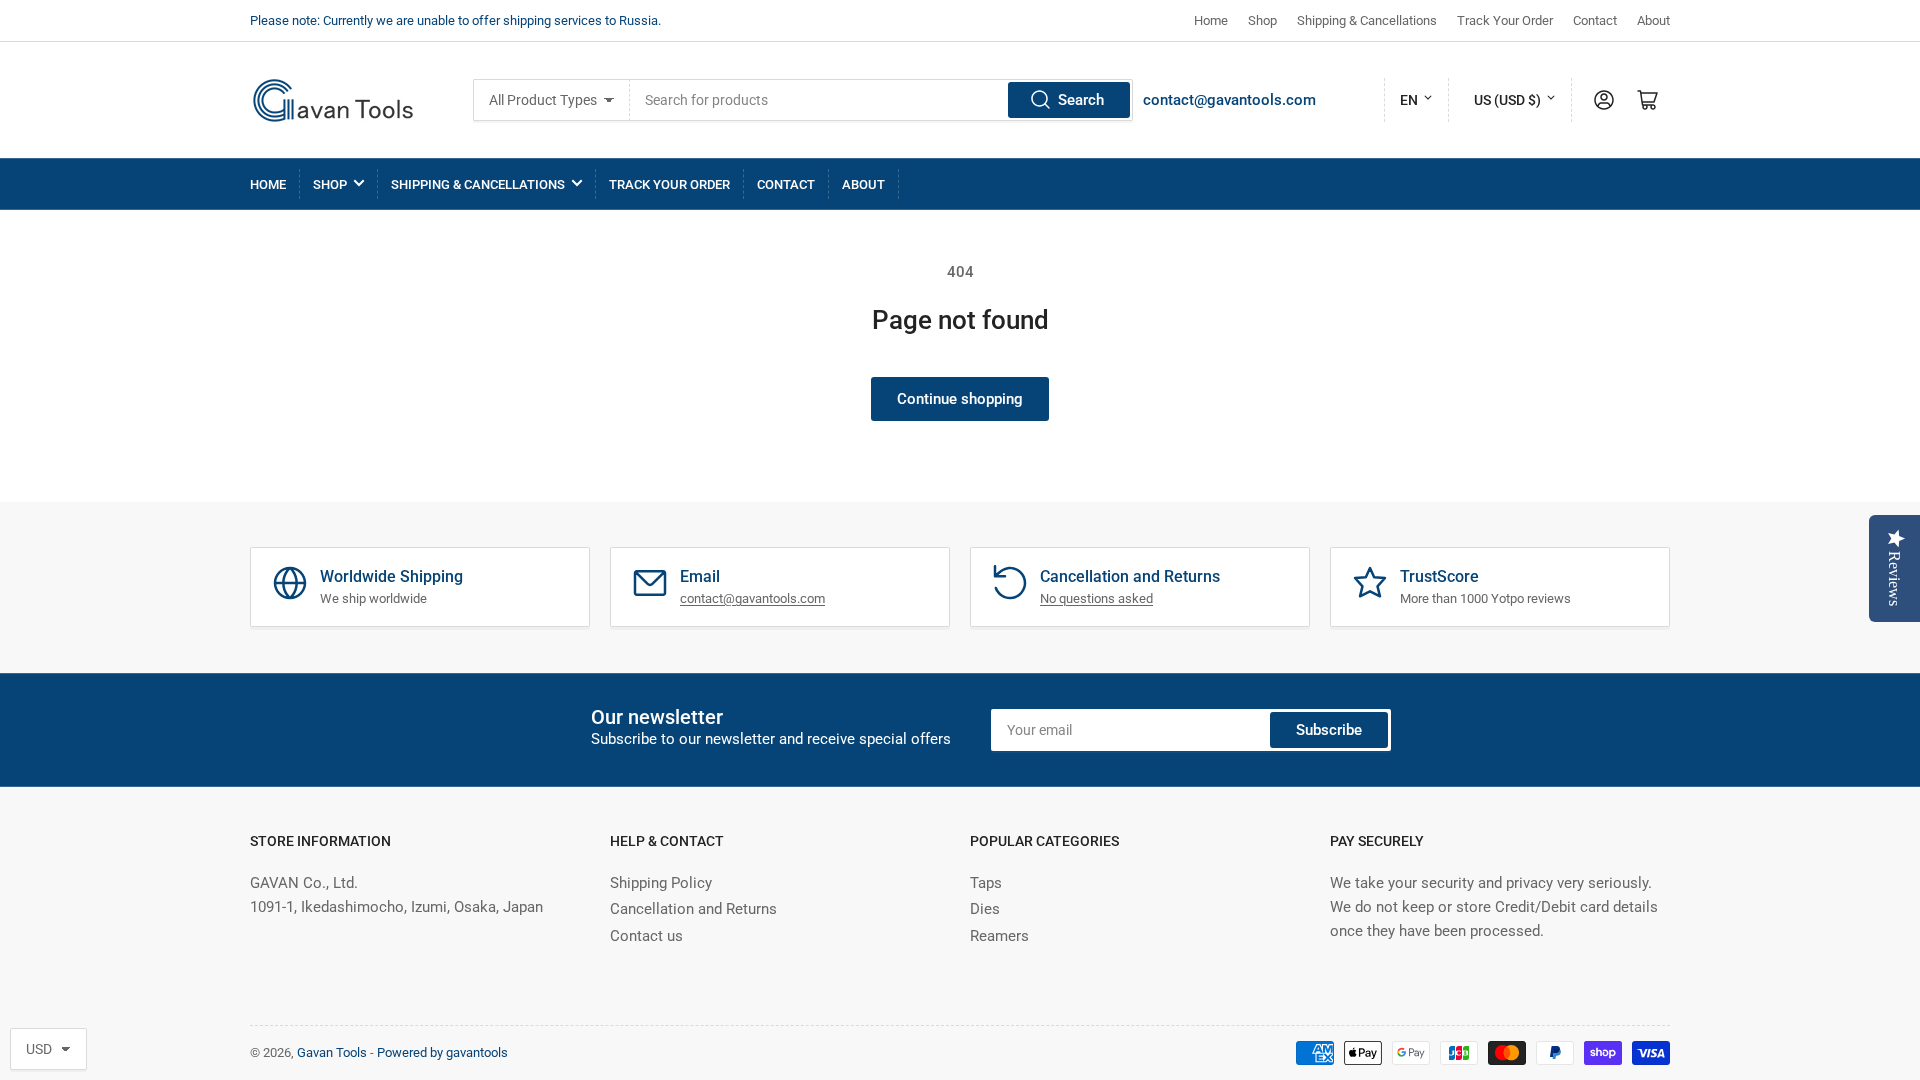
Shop (1262, 20)
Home (1211, 20)
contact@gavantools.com (1229, 100)
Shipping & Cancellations (1367, 20)
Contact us (646, 936)
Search (1081, 100)
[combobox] (881, 100)
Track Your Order (1505, 20)
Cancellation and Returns (693, 909)
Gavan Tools (332, 1052)
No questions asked (1096, 598)
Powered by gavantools (442, 1052)
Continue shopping (960, 399)
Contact (1595, 20)
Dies (985, 909)
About (1653, 20)
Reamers (999, 936)
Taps (986, 883)
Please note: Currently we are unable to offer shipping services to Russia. (455, 20)
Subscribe (1329, 730)
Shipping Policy (661, 883)
